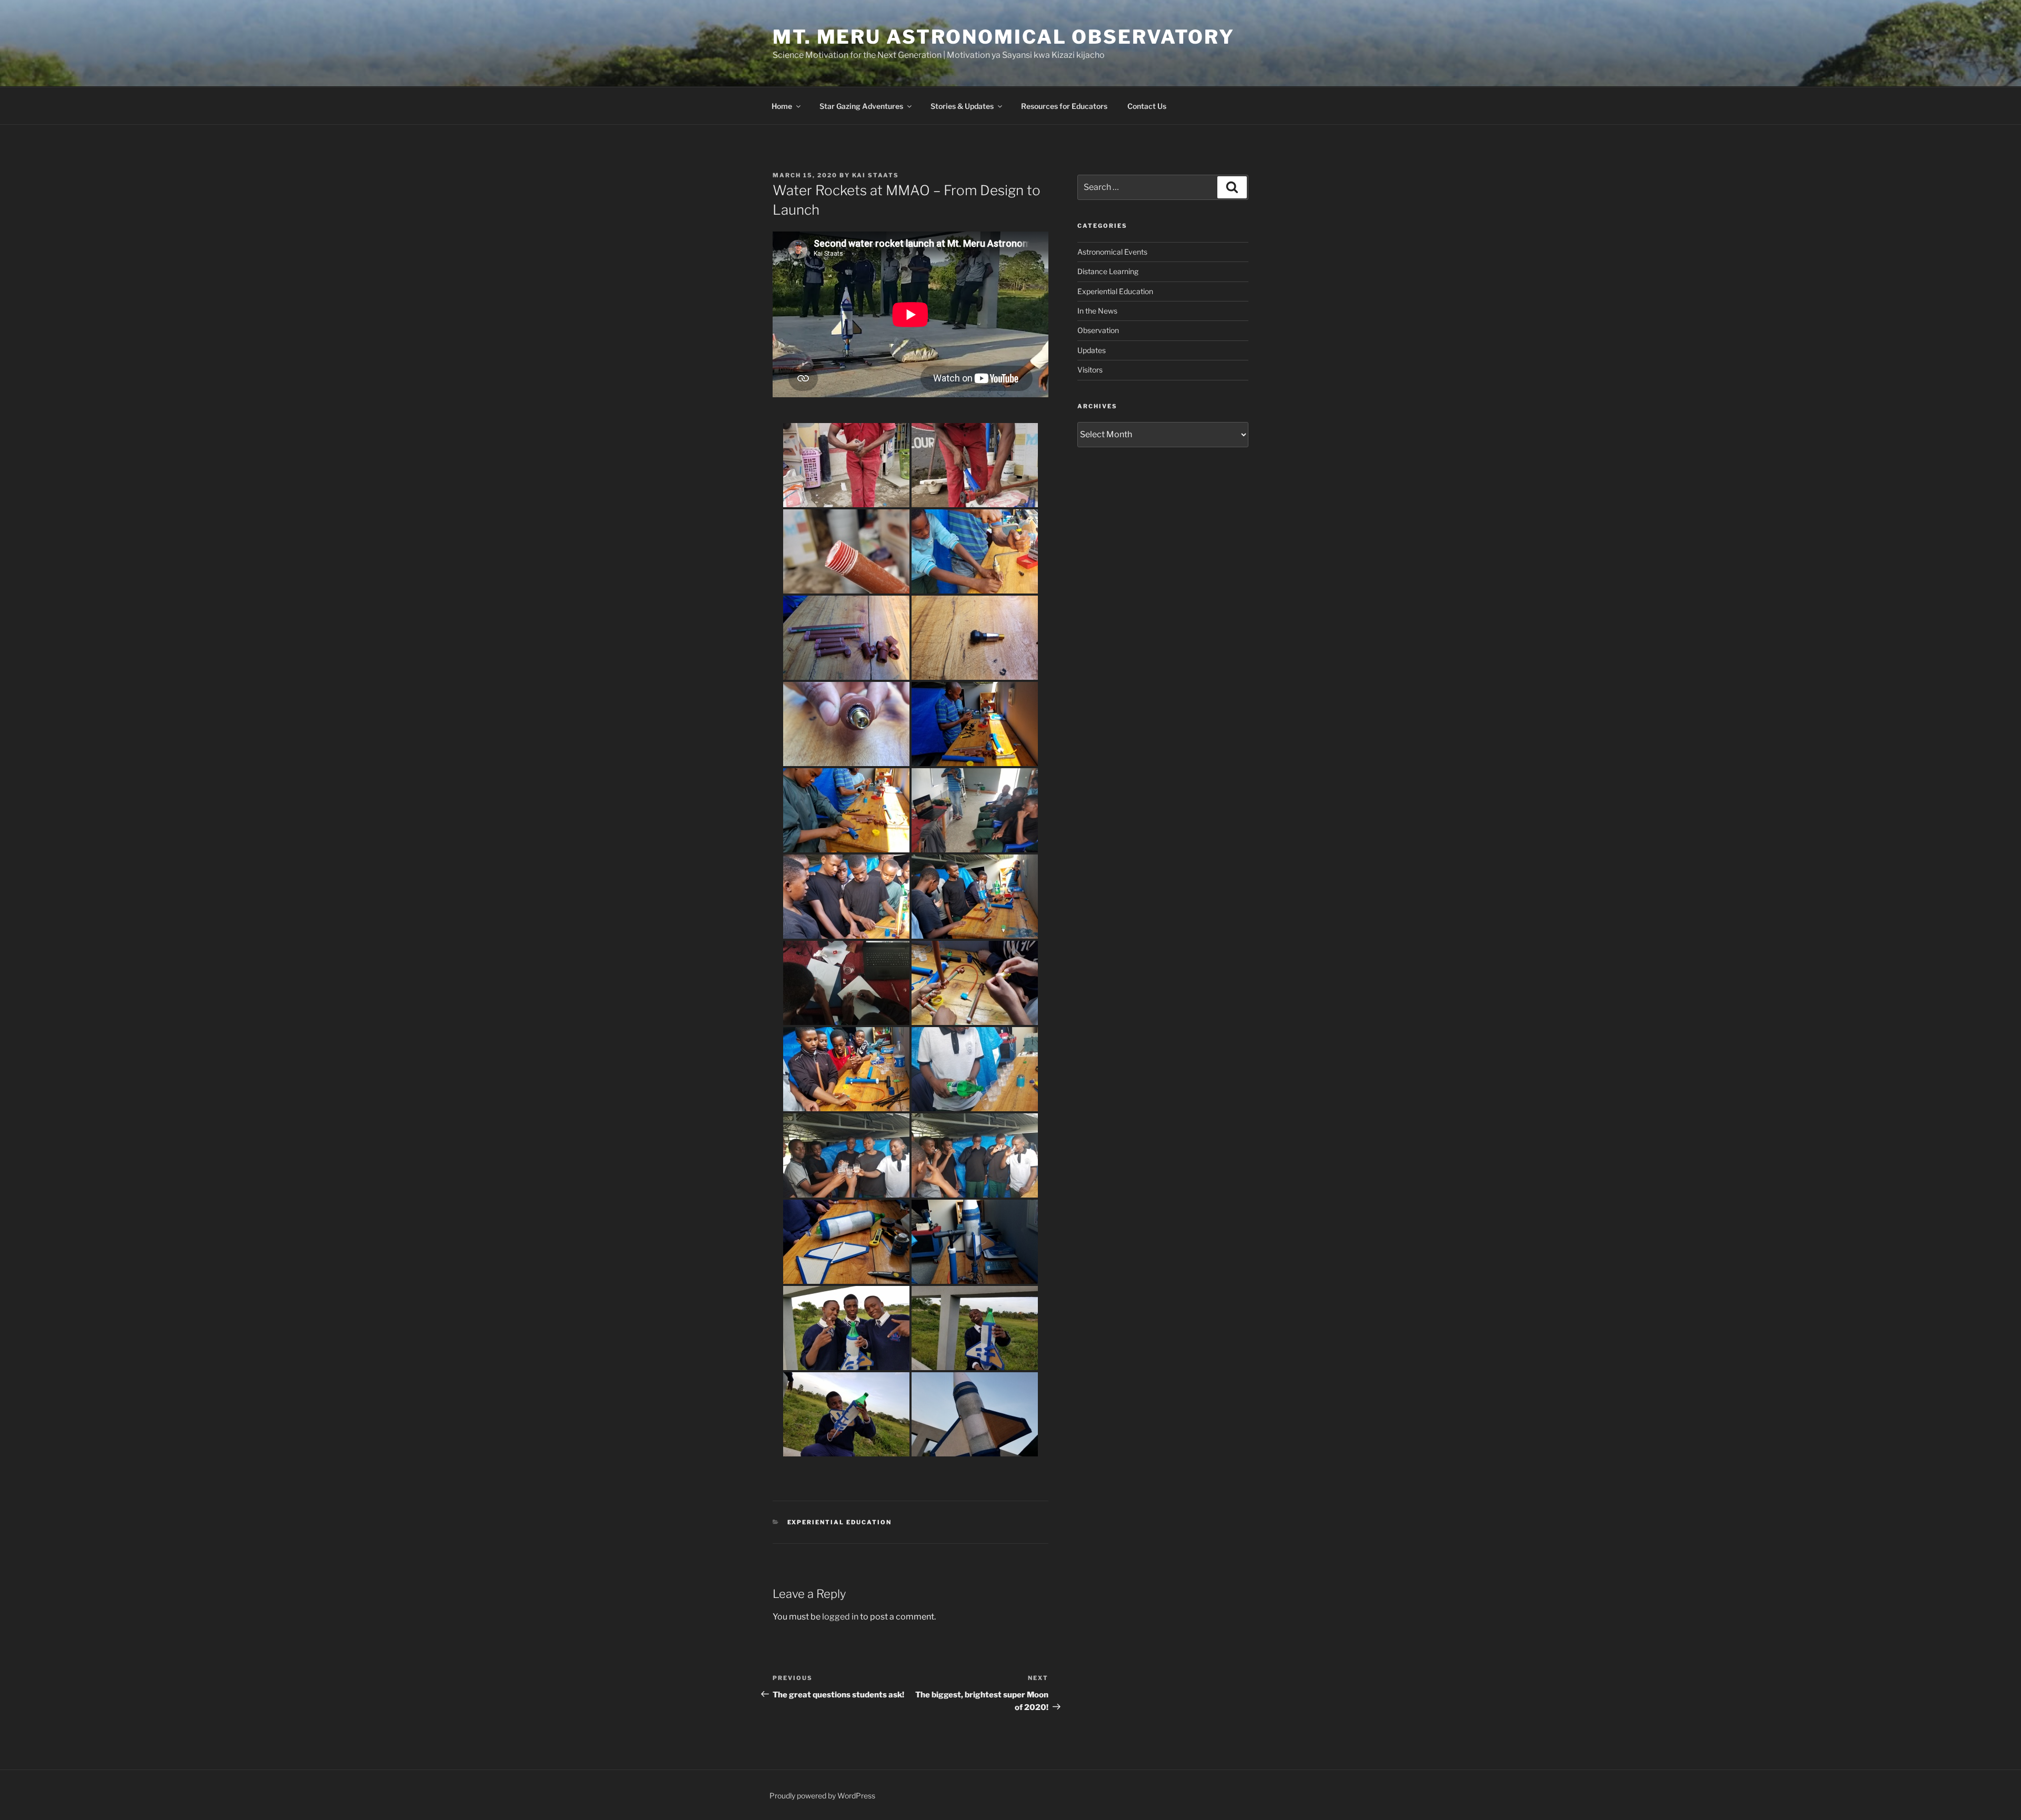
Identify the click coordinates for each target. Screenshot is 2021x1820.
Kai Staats (876, 175)
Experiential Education (840, 1522)
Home (782, 106)
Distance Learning (1108, 271)
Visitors (1090, 370)
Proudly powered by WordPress (822, 1796)
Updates (1092, 350)
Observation (1098, 330)
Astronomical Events (1112, 252)
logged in (840, 1617)
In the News (1097, 311)
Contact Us (1147, 106)
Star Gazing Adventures (861, 106)
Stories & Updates (962, 106)
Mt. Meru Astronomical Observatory (1004, 37)
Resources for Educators (1064, 106)
